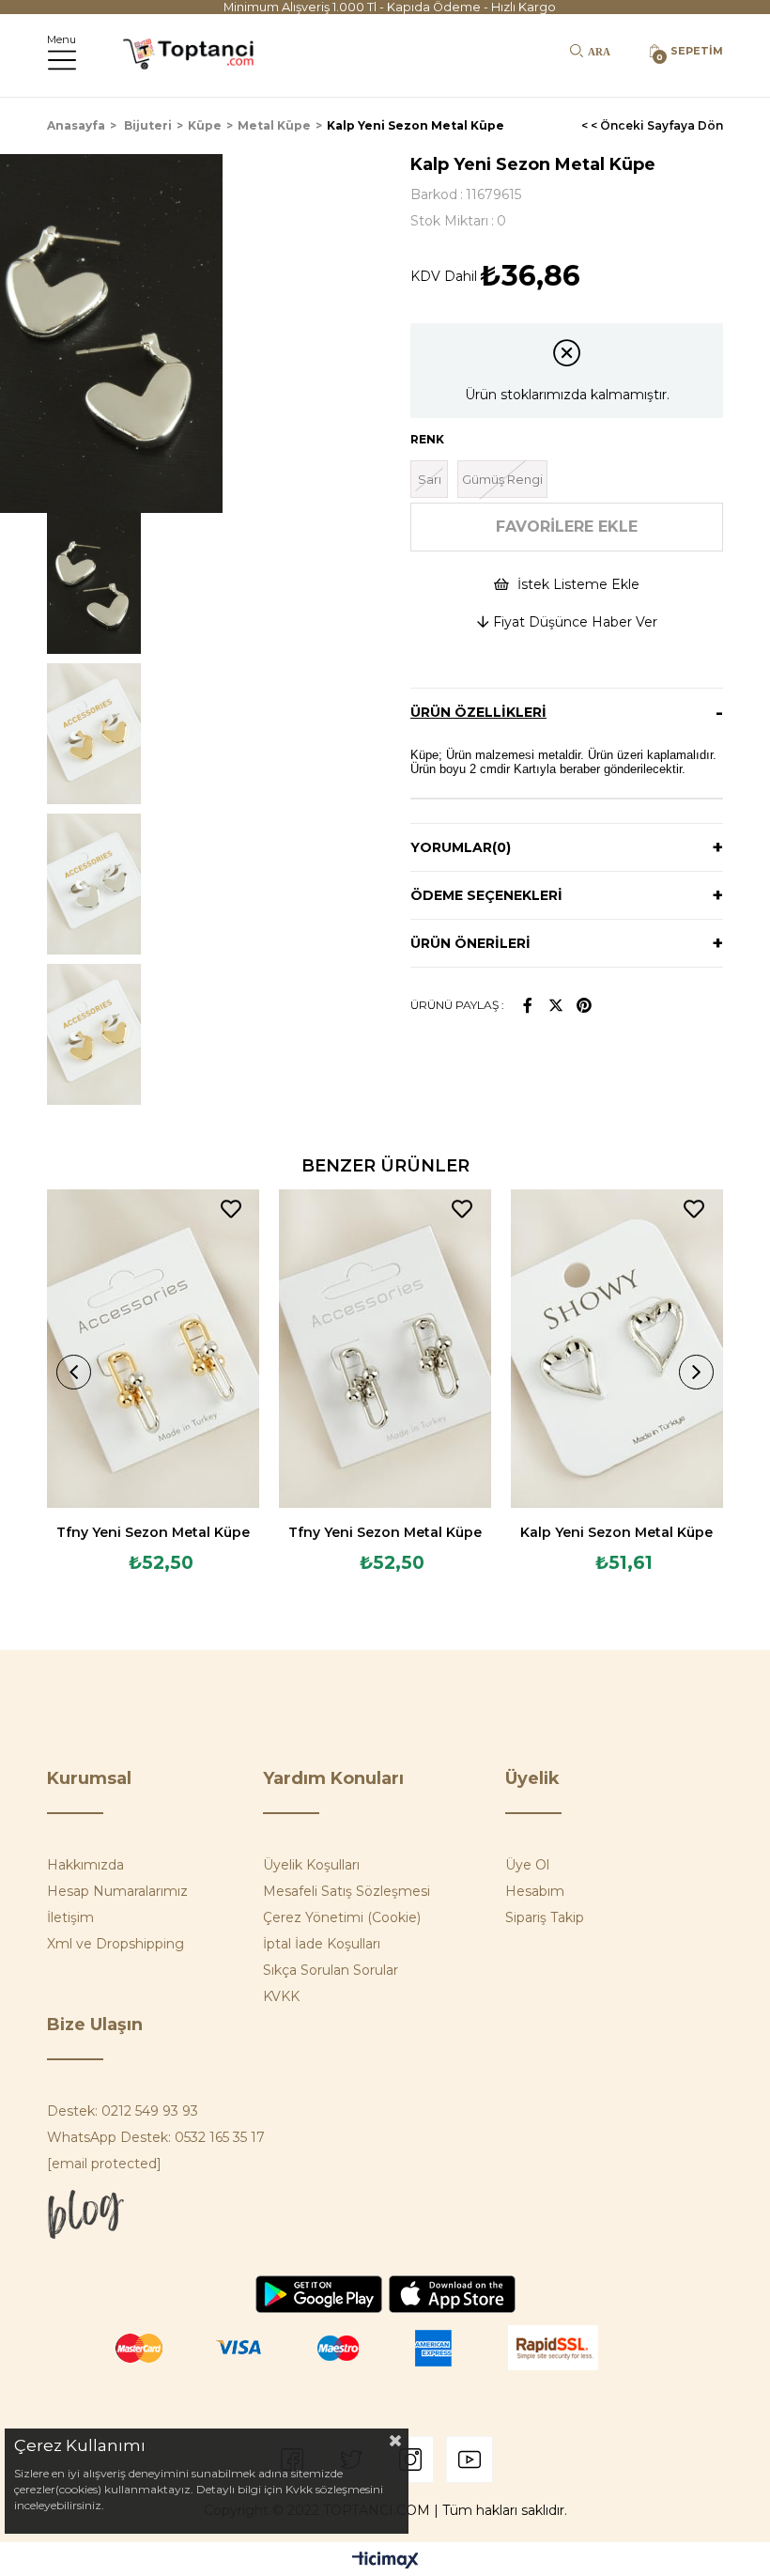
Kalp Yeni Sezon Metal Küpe (616, 1532)
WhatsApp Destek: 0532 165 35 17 (156, 2137)
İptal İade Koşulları (322, 1944)
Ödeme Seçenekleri (486, 895)
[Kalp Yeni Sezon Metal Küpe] (616, 1349)
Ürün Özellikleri (478, 712)
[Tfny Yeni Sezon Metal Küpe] (154, 1349)
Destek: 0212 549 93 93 (123, 2111)
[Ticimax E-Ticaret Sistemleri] (385, 2561)
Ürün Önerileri (470, 943)
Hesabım (535, 1891)
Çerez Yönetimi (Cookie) (342, 1917)
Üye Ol (527, 1865)
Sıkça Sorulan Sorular (331, 1970)
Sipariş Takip (545, 1917)
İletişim (70, 1917)
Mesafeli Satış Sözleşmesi (346, 1891)
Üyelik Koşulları (311, 1865)
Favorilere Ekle (231, 1209)
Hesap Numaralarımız (117, 1891)
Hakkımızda (85, 1865)
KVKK (281, 1996)
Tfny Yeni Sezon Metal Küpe (153, 1532)
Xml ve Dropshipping (115, 1944)
